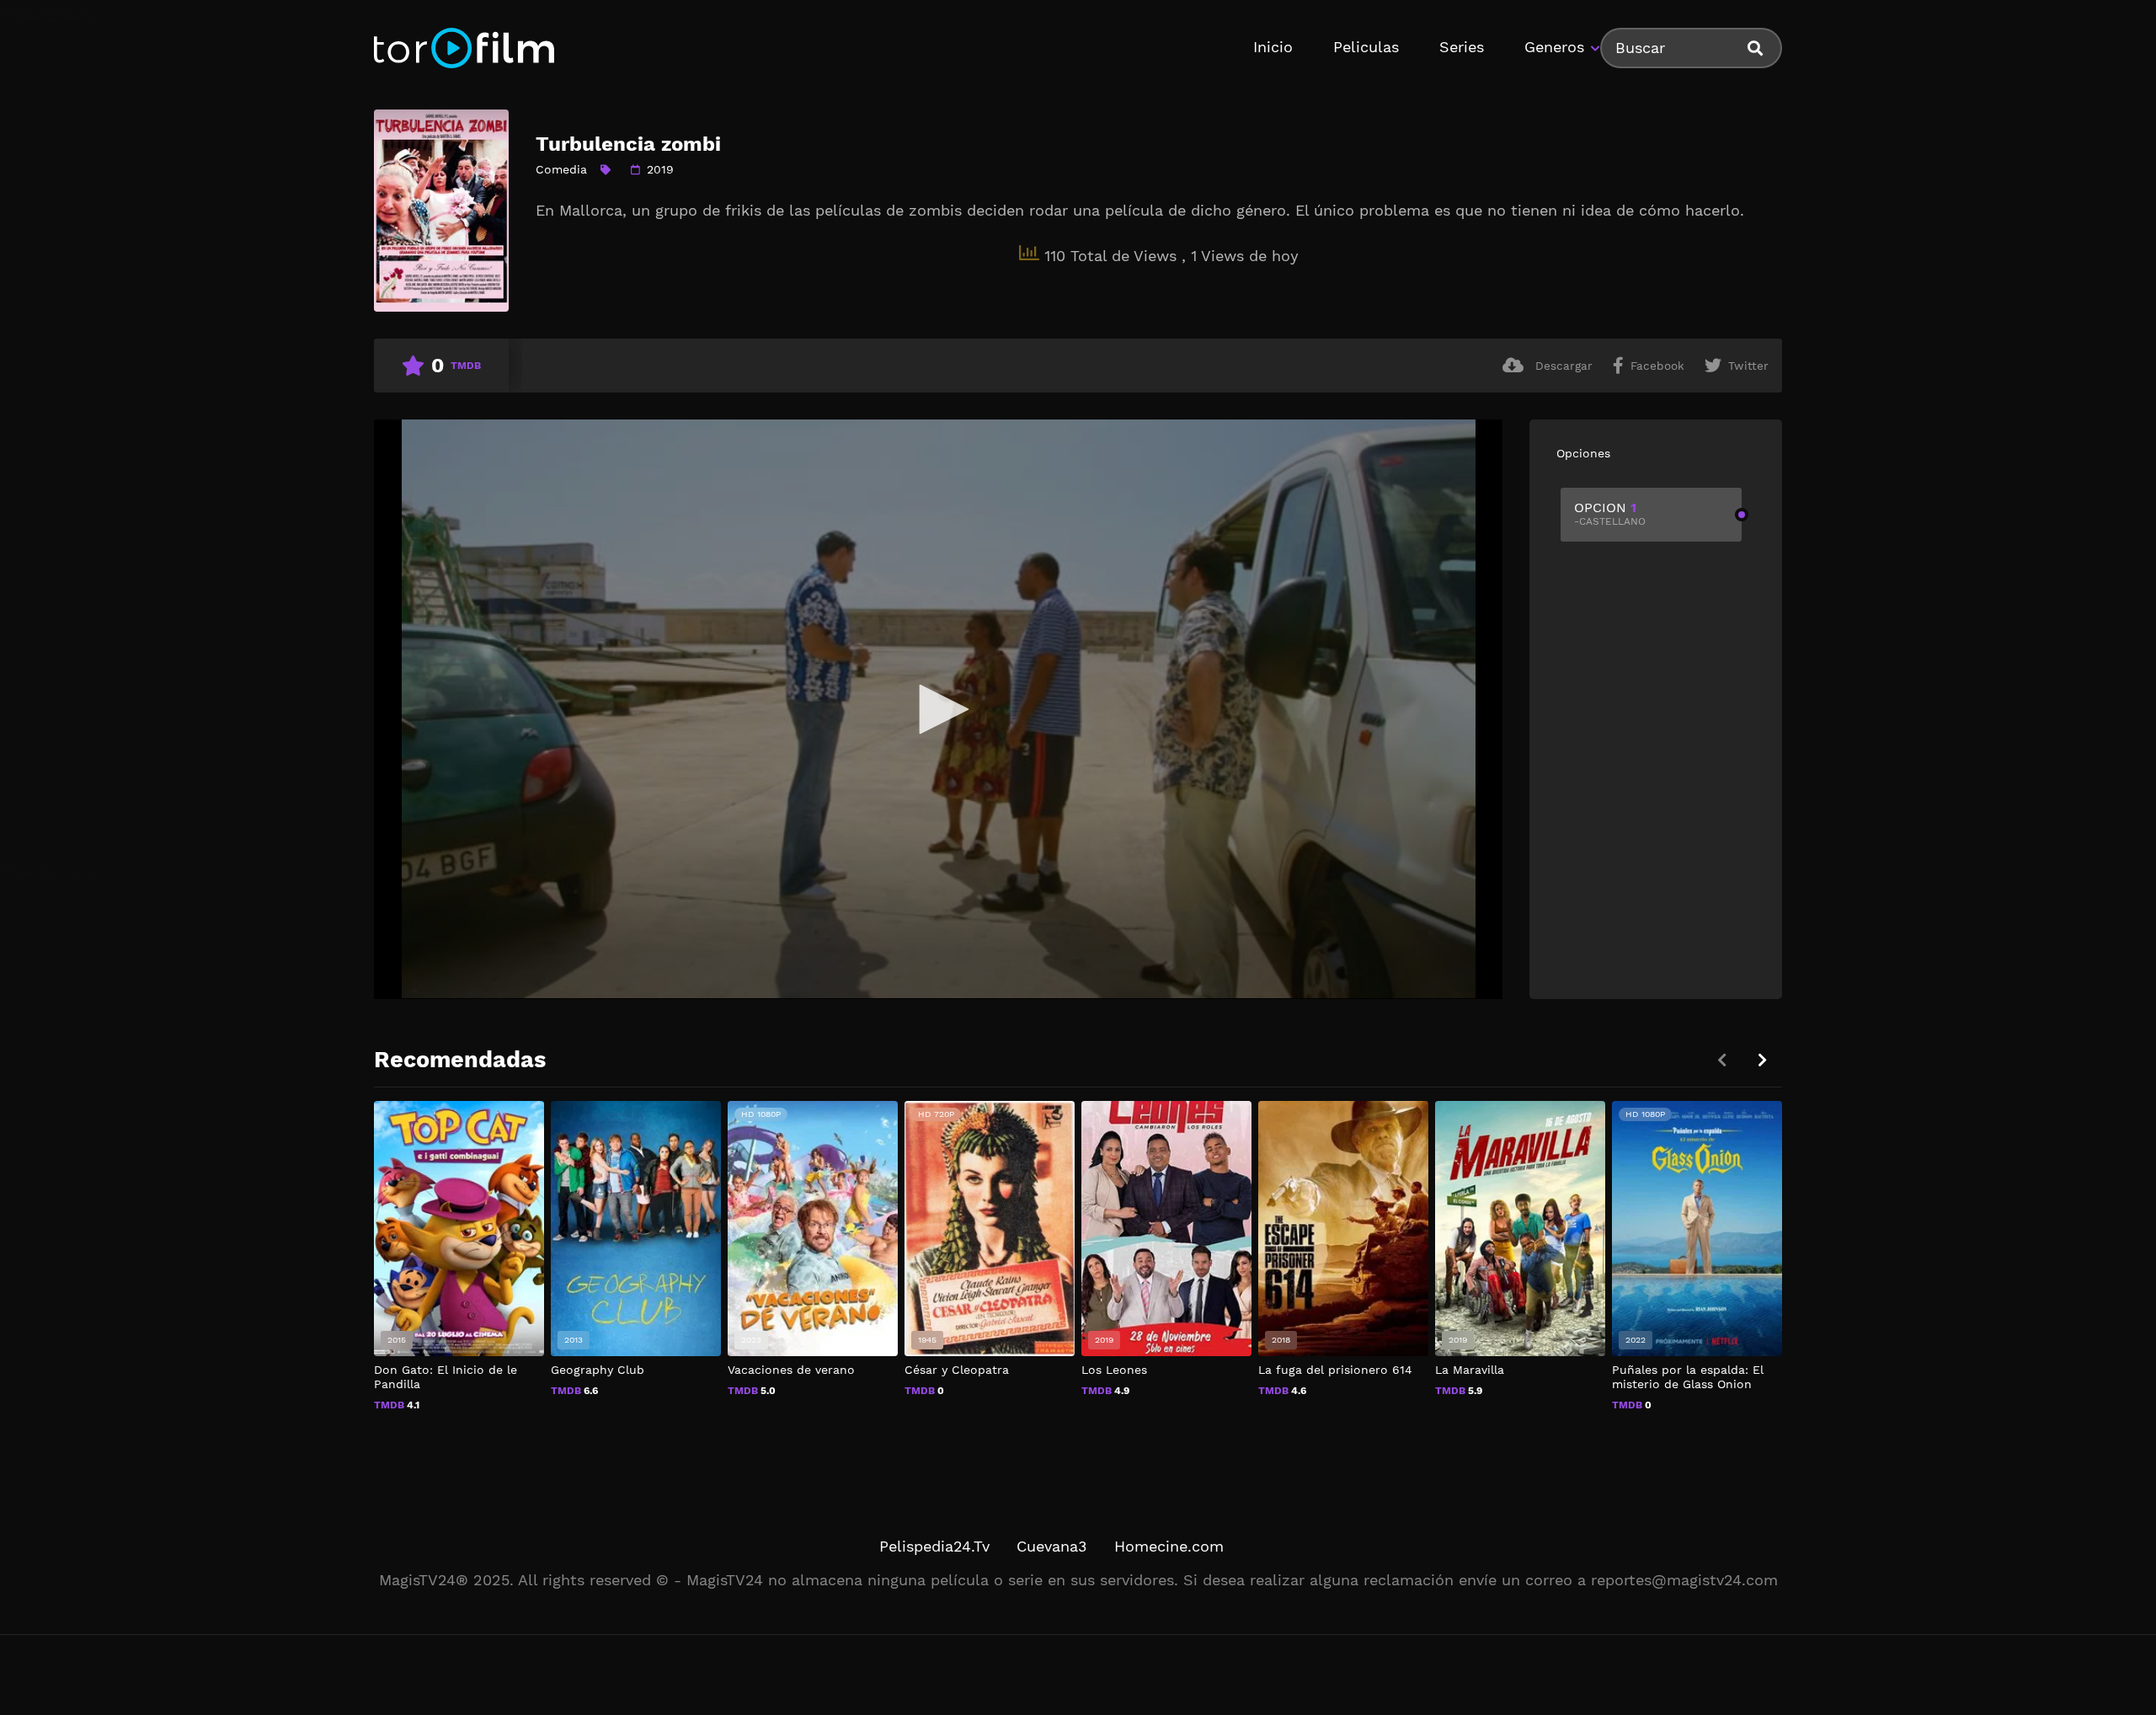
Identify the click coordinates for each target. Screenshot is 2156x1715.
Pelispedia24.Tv (934, 1546)
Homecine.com (1169, 1546)
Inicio (1273, 47)
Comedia (561, 169)
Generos (1554, 47)
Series (1462, 47)
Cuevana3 (1052, 1546)
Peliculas (1366, 47)
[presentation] (1762, 1060)
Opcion (1610, 513)
